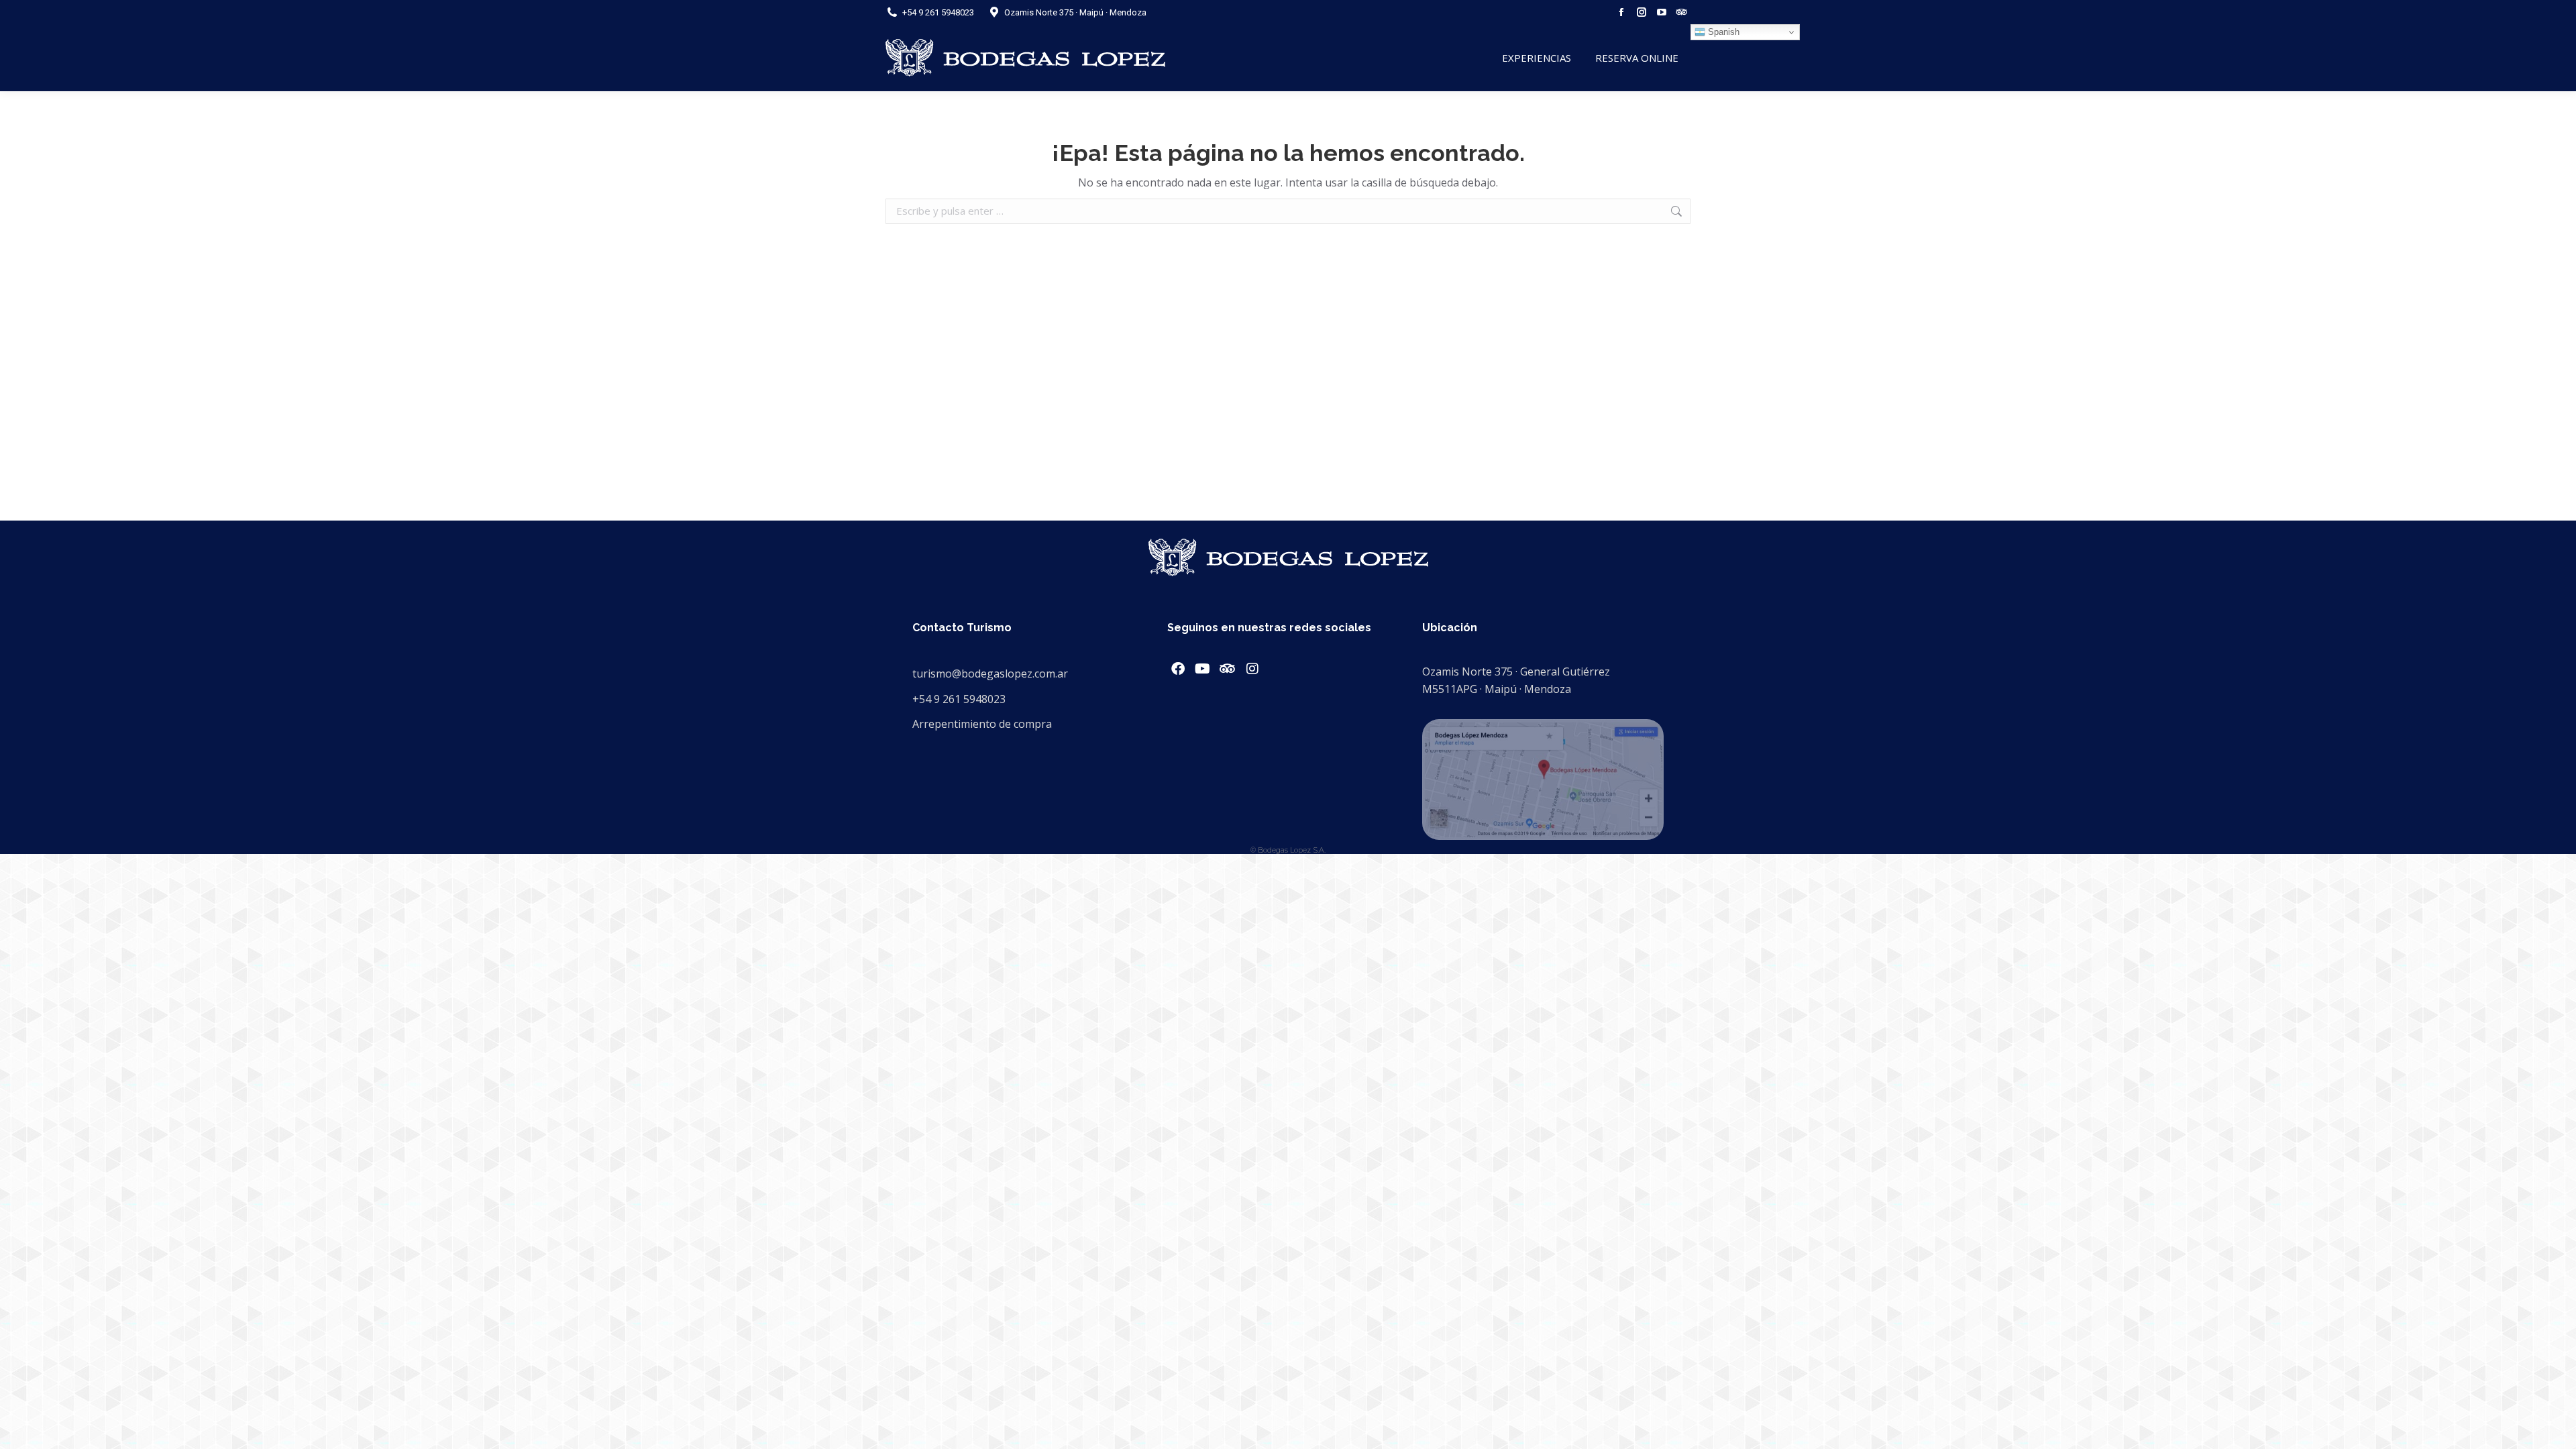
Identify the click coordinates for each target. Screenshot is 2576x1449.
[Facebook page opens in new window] (1621, 12)
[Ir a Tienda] (2556, 1429)
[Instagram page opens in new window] (1642, 12)
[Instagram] (1252, 669)
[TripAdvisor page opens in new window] (1682, 12)
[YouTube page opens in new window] (1662, 12)
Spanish (1722, 32)
